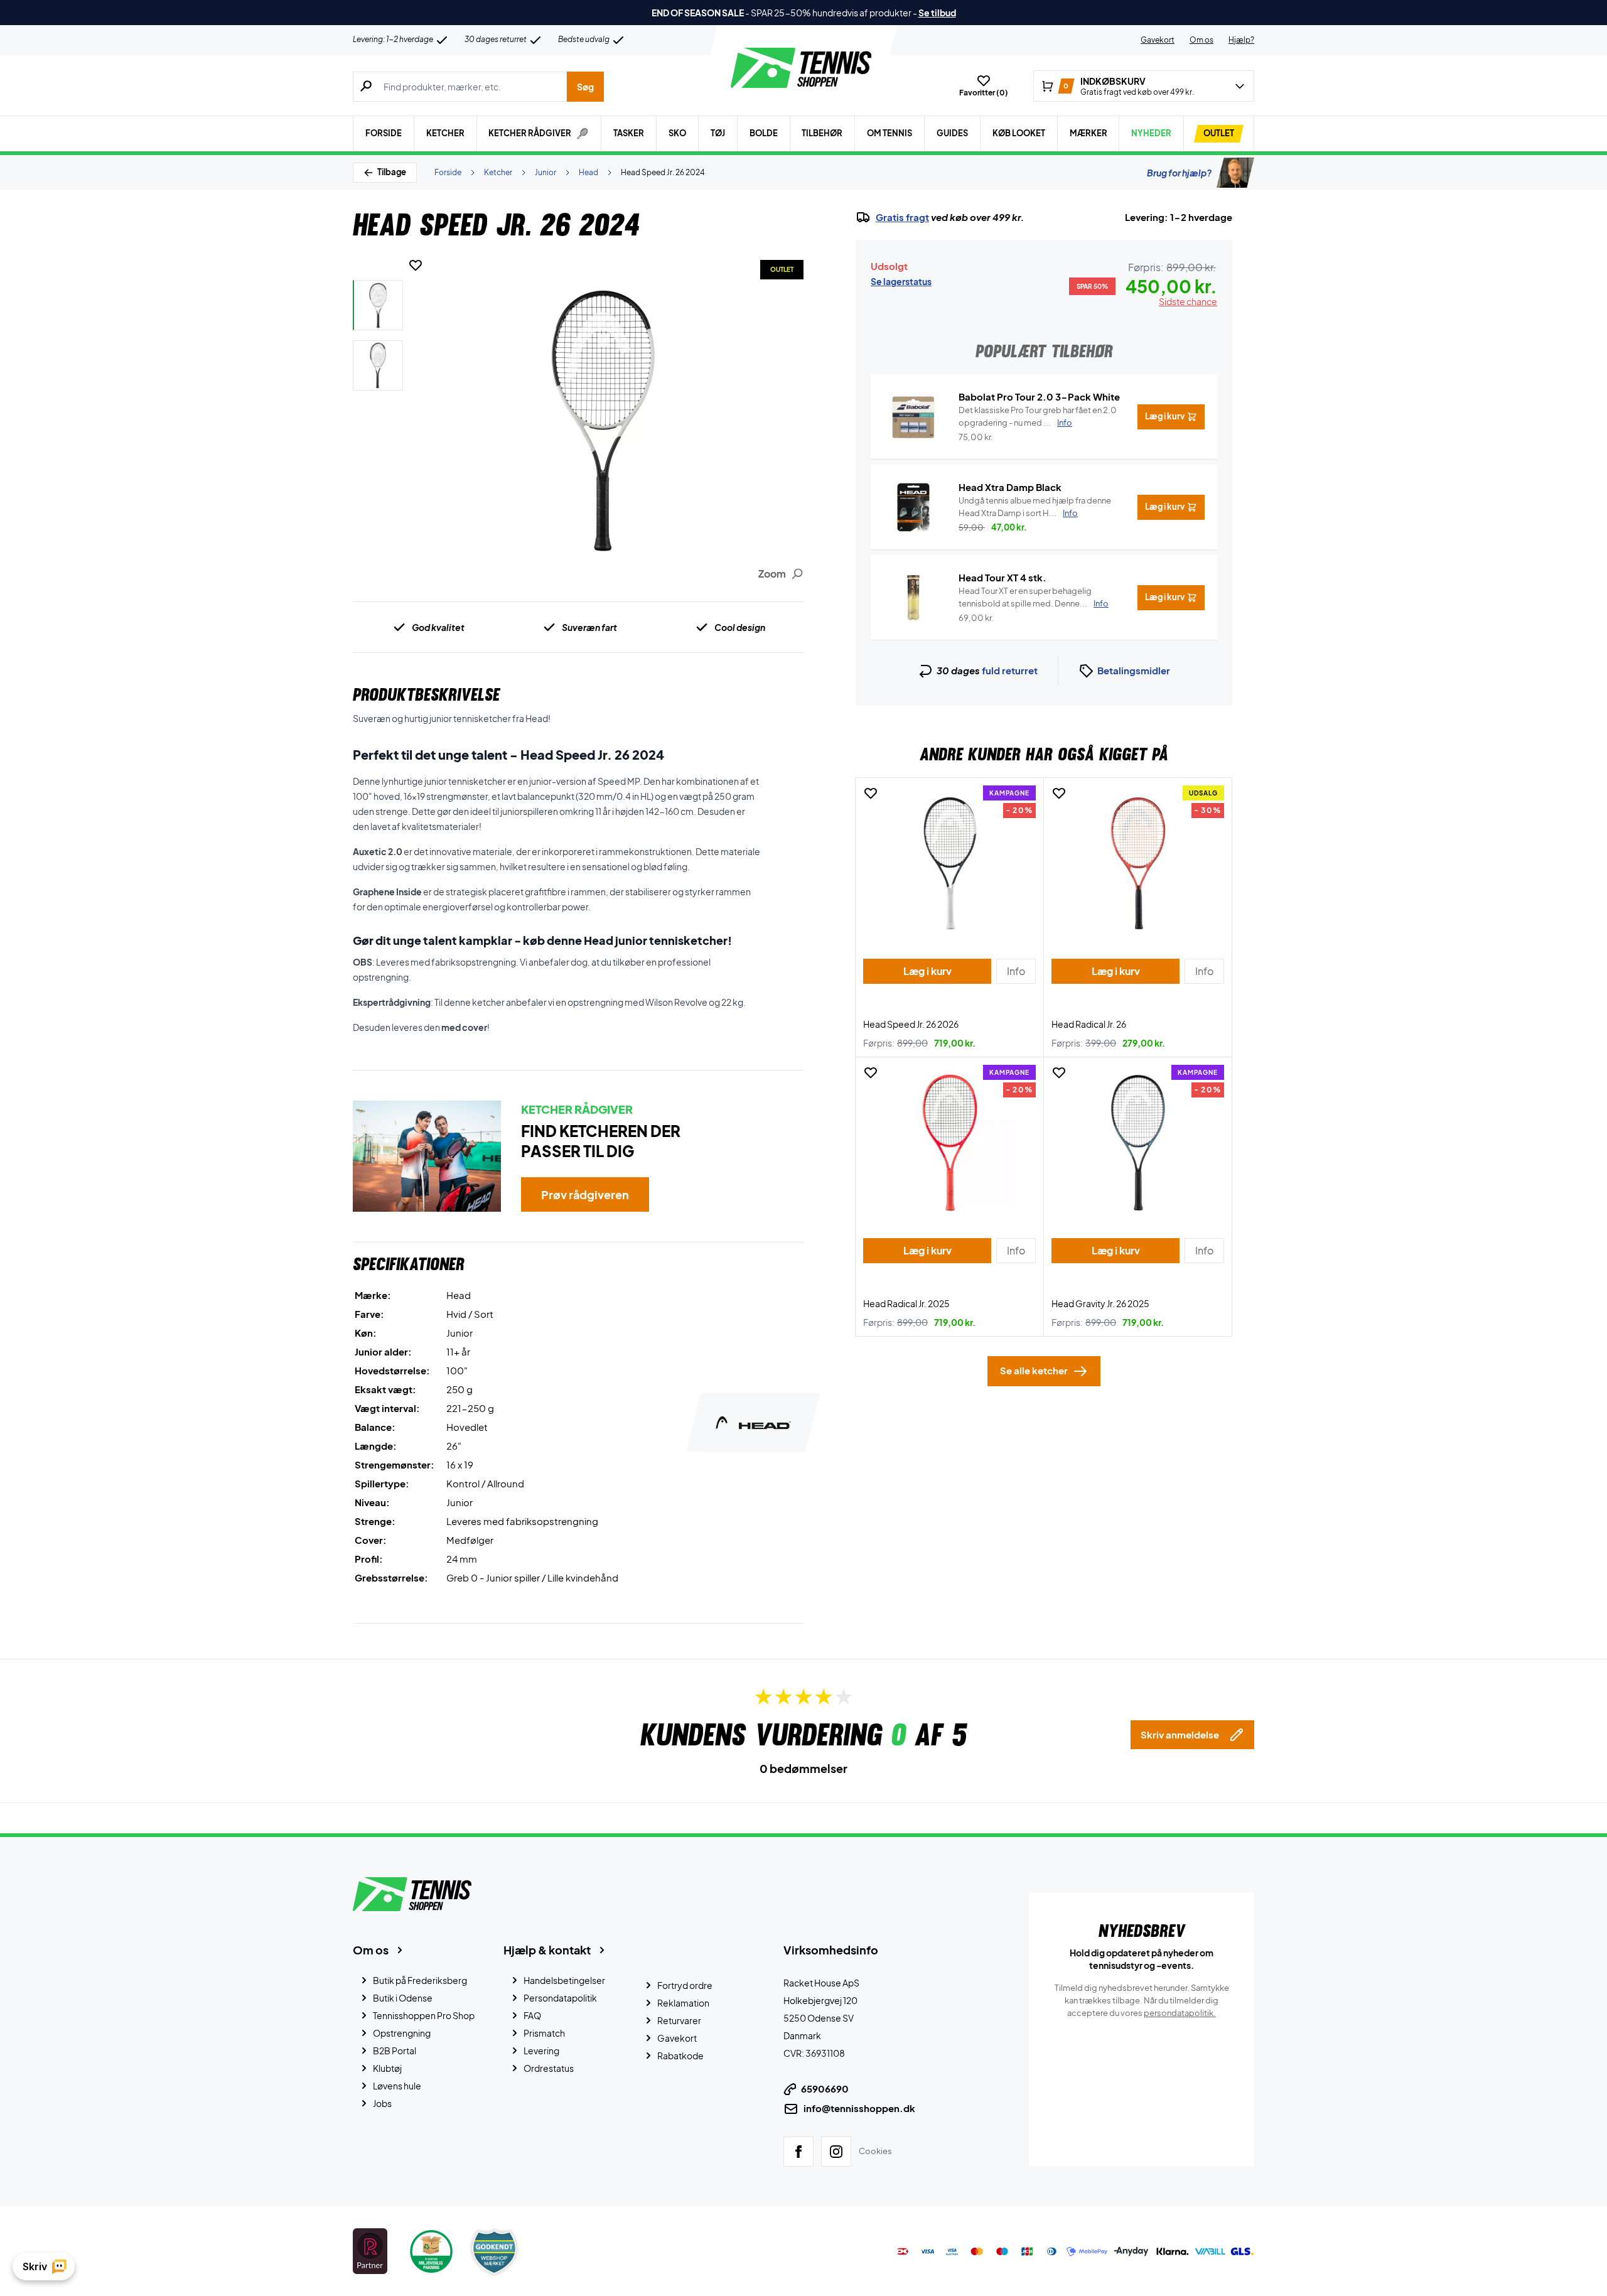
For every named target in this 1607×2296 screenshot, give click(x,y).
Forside (384, 133)
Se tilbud (937, 13)
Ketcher (445, 133)
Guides (952, 133)
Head (589, 172)
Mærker (1088, 133)
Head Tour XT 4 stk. (1002, 577)
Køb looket (1019, 133)
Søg (585, 87)
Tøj (718, 133)
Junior (546, 172)
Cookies (875, 2151)
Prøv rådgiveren (585, 1194)
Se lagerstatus (901, 281)
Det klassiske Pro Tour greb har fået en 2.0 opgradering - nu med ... (1038, 416)
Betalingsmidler (1134, 670)
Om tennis (889, 133)
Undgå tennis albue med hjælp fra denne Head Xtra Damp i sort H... (1035, 507)
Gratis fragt (902, 217)
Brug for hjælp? (1179, 173)
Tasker (629, 133)
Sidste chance (1188, 301)
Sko (677, 133)
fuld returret (1010, 670)
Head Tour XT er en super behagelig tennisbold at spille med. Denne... (1034, 597)
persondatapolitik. (1180, 2013)
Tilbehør (822, 133)
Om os (1201, 40)
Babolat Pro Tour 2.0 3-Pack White (1039, 396)
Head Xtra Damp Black (1010, 487)
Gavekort (1158, 40)
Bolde (764, 133)
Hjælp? (1241, 40)
